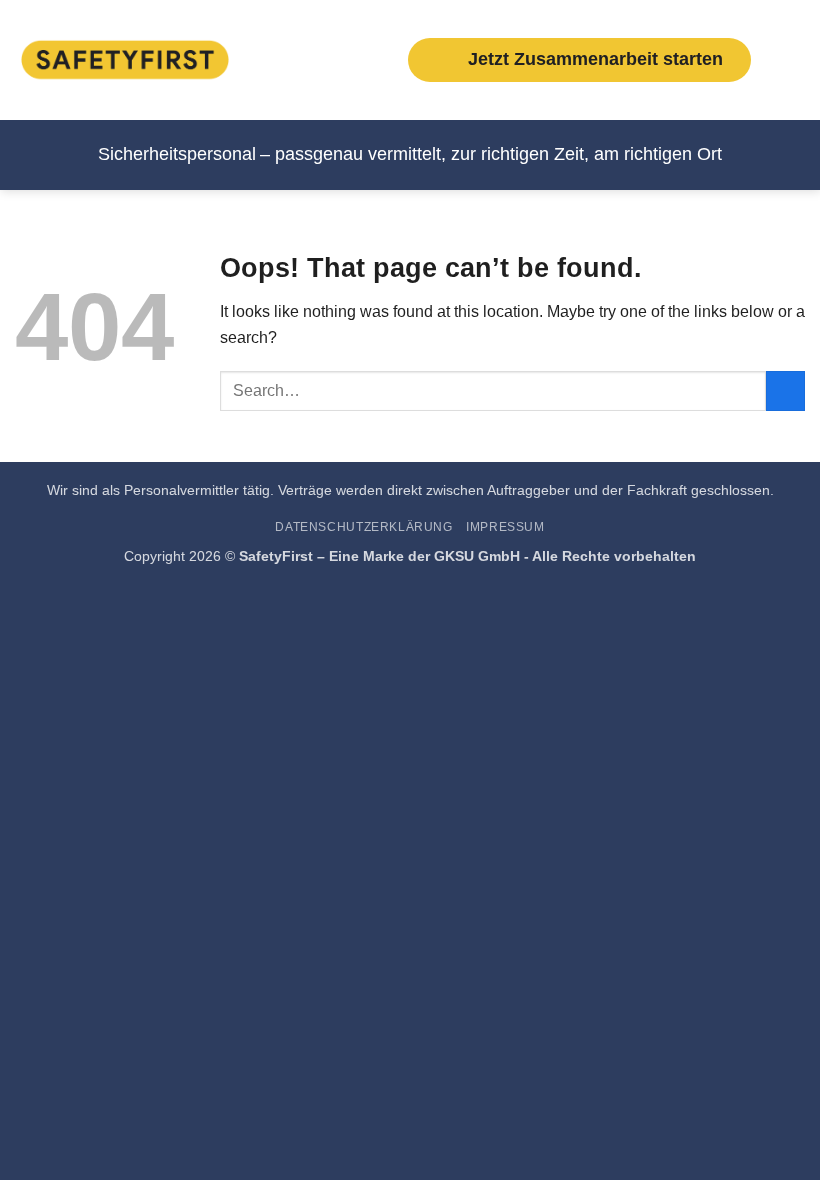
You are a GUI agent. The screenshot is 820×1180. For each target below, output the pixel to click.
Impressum (505, 527)
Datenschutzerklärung (363, 527)
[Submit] (785, 390)
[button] (793, 59)
